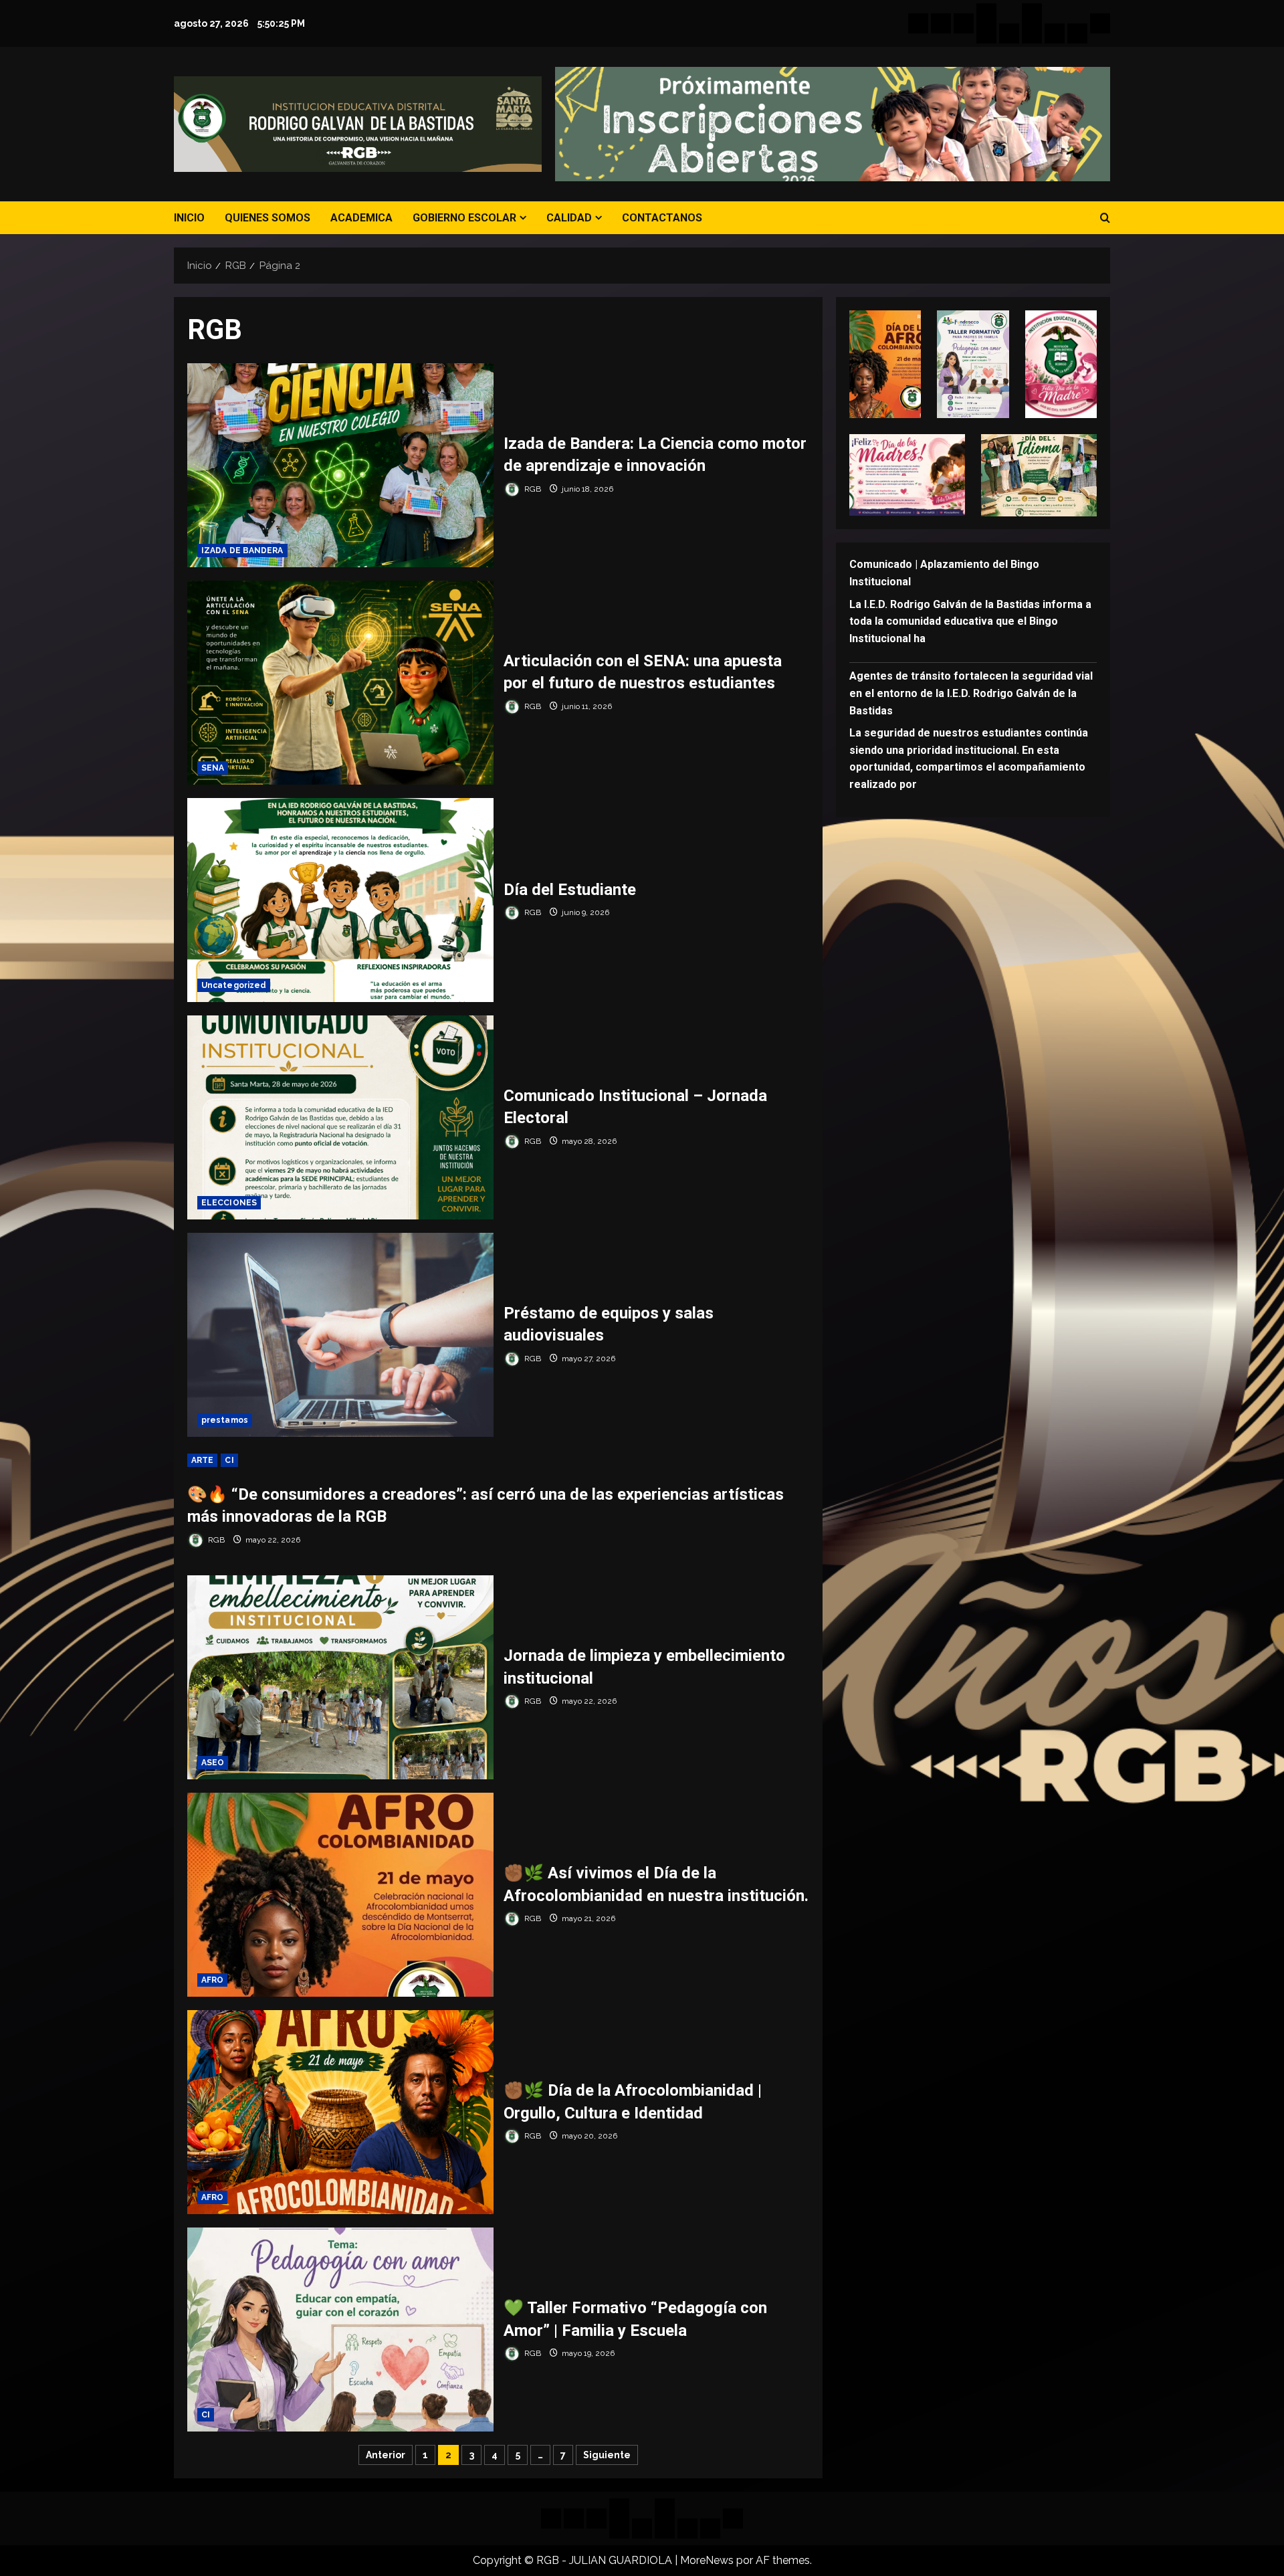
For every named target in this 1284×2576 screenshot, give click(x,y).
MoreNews (707, 2560)
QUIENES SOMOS (267, 218)
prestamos (225, 1420)
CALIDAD (569, 218)
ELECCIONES (229, 1203)
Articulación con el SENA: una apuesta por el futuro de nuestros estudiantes (340, 683)
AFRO (212, 1980)
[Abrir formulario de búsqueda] (1105, 218)
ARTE (202, 1460)
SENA (213, 768)
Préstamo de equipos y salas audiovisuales (340, 1335)
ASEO (213, 1763)
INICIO (189, 218)
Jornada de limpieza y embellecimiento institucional (340, 1677)
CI (229, 1460)
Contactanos (662, 218)
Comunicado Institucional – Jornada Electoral (340, 1117)
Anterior (386, 2455)
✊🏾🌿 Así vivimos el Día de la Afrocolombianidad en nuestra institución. (340, 1895)
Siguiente (607, 2455)
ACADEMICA (361, 218)
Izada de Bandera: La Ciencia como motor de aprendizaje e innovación (340, 465)
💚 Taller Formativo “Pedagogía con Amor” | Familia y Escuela (340, 2330)
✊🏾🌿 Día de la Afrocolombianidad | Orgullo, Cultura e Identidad (340, 2112)
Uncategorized (234, 985)
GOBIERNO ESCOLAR (464, 218)
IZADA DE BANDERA (242, 551)
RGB (532, 489)
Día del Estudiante (340, 900)
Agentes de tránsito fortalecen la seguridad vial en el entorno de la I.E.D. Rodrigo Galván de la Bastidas (971, 693)
